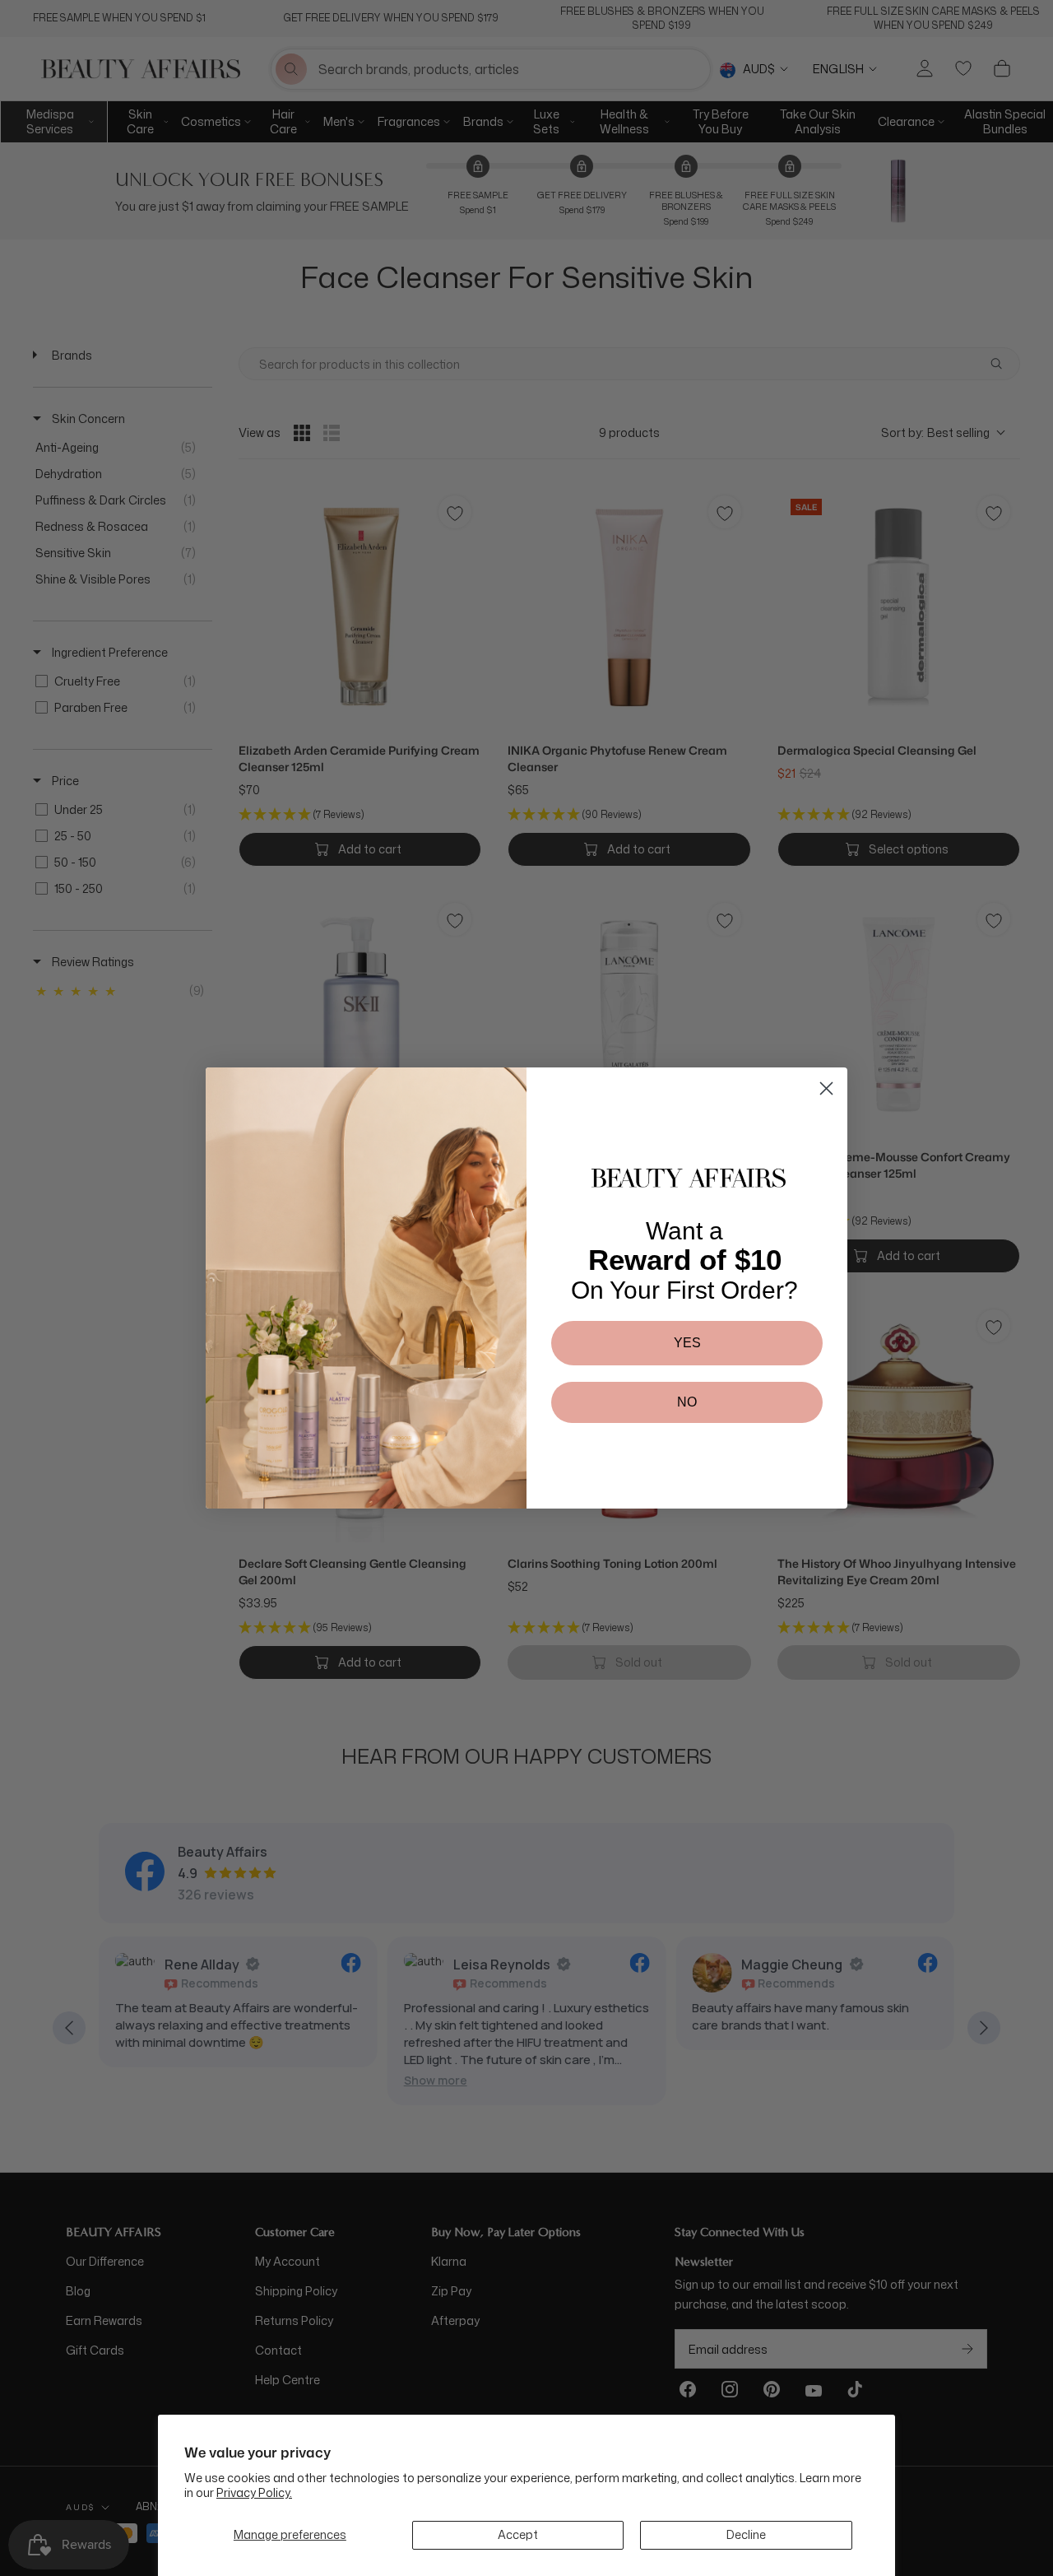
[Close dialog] (826, 1088)
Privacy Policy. (254, 2492)
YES (687, 1343)
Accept (518, 2534)
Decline (746, 2534)
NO (687, 1402)
